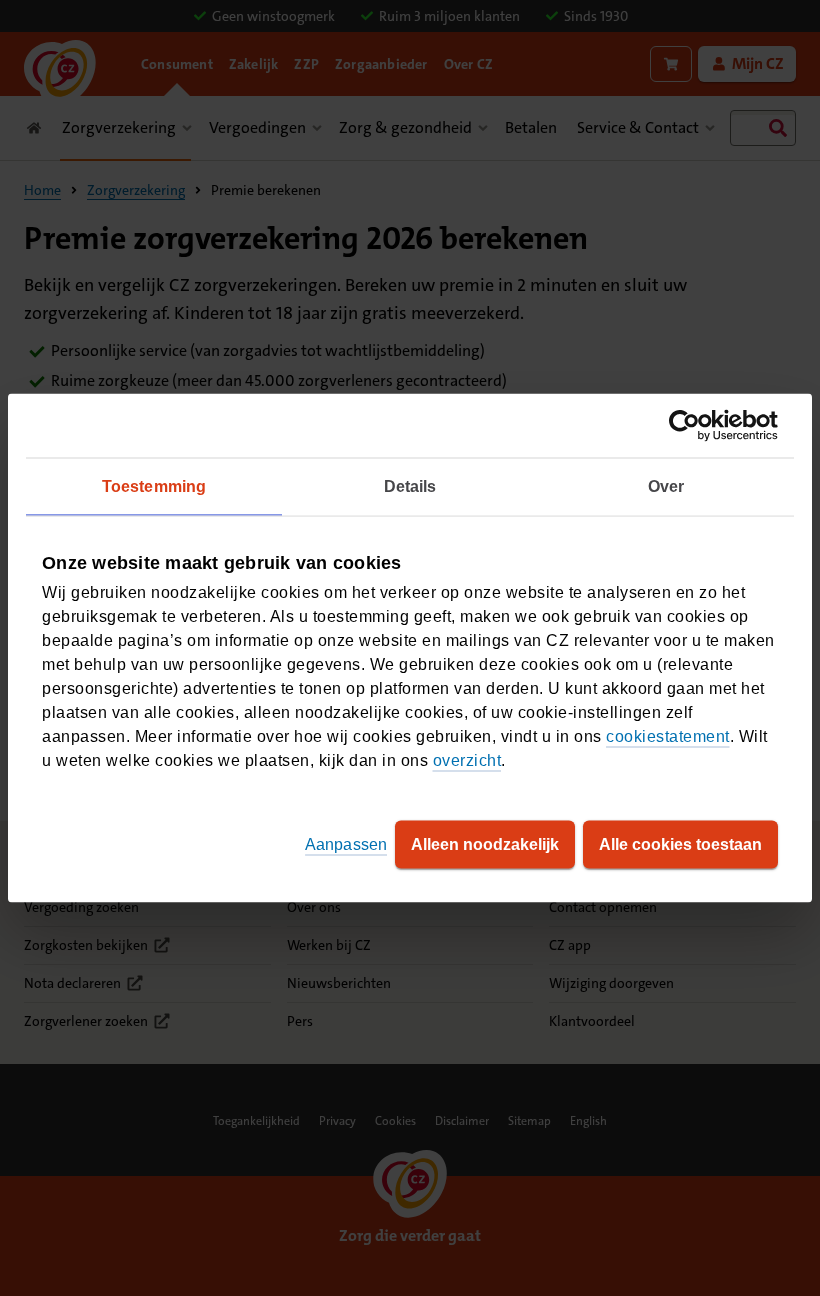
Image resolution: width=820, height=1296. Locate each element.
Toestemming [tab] (154, 486)
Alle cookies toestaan (680, 844)
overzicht (467, 760)
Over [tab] (666, 486)
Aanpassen (346, 844)
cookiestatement (668, 736)
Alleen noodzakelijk (485, 844)
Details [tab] (410, 486)
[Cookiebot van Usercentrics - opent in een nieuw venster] (690, 426)
